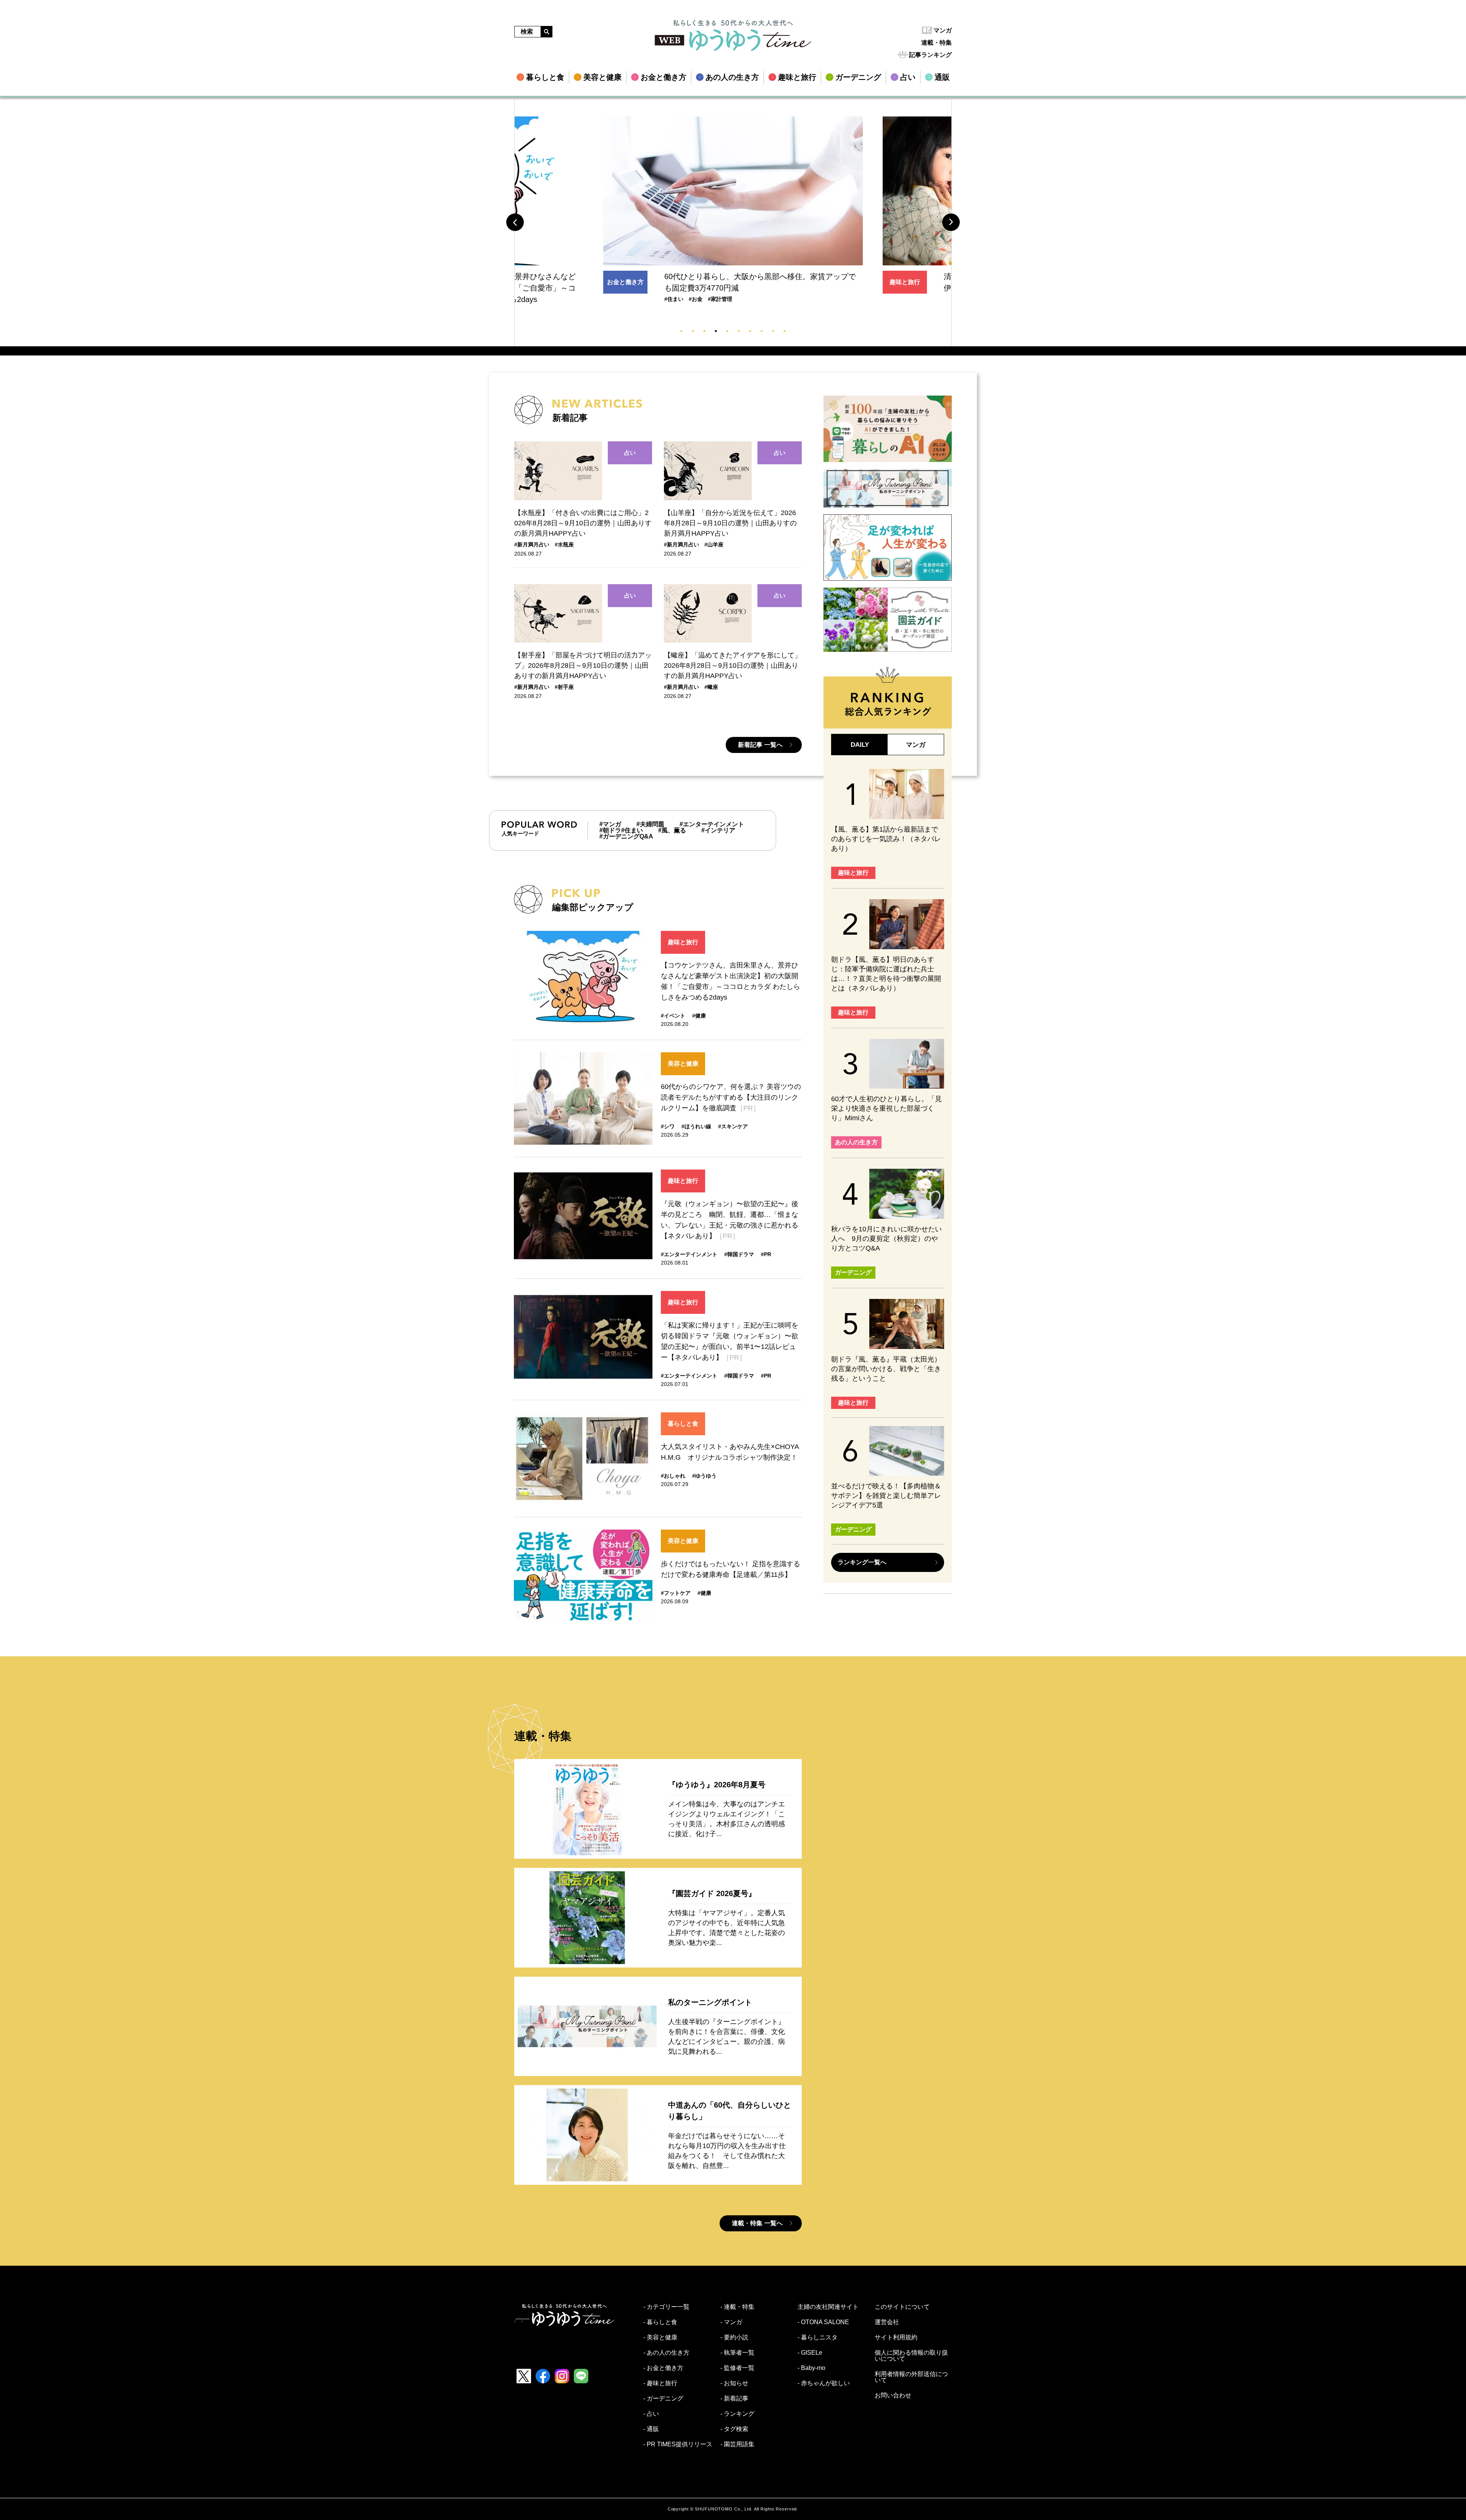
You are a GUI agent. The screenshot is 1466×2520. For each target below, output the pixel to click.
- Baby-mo (811, 2368)
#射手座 (564, 687)
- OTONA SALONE (823, 2322)
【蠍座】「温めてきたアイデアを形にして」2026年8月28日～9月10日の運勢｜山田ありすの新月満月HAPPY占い (733, 666)
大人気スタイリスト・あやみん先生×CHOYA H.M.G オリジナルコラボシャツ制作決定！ (730, 1452)
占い (630, 453)
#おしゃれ (673, 1476)
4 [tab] (716, 331)
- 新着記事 (734, 2399)
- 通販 (651, 2429)
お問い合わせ (893, 2396)
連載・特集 (936, 43)
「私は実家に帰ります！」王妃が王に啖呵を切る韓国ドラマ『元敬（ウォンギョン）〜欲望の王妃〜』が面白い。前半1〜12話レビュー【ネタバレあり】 (730, 1341)
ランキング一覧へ (862, 1562)
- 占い (651, 2414)
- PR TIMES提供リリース (678, 2444)
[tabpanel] (733, 205)
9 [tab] (773, 331)
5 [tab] (727, 331)
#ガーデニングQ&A (626, 837)
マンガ (943, 30)
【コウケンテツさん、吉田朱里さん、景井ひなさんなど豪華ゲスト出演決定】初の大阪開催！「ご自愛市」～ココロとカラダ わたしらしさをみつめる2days (731, 981)
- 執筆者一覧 (737, 2353)
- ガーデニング (663, 2399)
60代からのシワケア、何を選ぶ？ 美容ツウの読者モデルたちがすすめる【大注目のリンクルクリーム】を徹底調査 (731, 1097)
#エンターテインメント (712, 824)
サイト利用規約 (896, 2337)
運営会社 (887, 2322)
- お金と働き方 (663, 2368)
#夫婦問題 (650, 824)
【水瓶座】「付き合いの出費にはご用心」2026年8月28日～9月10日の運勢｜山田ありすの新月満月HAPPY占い (583, 523)
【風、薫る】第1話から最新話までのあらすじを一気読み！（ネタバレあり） (886, 839)
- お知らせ (734, 2383)
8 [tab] (762, 331)
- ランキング (737, 2414)
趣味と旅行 (625, 282)
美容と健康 (683, 1064)
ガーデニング (853, 1272)
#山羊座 (714, 544)
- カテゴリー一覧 (666, 2307)
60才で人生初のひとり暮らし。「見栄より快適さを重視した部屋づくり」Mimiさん (886, 1108)
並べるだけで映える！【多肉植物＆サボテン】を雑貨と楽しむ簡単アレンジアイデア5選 (886, 1496)
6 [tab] (739, 331)
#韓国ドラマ (739, 1254)
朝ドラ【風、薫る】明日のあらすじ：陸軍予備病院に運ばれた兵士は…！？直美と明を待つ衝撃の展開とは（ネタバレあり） (886, 974)
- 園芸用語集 (737, 2444)
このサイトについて (902, 2307)
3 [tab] (704, 331)
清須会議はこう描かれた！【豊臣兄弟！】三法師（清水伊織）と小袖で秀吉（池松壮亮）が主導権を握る (760, 282)
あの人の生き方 (908, 282)
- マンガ (731, 2322)
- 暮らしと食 (660, 2322)
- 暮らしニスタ (818, 2337)
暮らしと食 (683, 1424)
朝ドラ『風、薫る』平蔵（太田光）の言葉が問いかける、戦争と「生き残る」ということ (886, 1369)
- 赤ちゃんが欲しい (824, 2383)
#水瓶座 (564, 544)
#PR (766, 1254)
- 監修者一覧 (737, 2368)
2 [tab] (693, 331)
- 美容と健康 (660, 2337)
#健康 (699, 1016)
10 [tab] (785, 331)
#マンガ (610, 824)
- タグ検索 (734, 2429)
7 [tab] (750, 331)
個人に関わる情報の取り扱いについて (911, 2356)
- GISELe (810, 2353)
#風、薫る (672, 830)
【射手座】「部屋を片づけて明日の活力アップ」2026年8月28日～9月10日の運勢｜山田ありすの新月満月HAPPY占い (583, 666)
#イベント (673, 1016)
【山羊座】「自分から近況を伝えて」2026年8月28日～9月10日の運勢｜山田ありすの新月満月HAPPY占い (730, 523)
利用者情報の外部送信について (911, 2377)
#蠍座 (711, 687)
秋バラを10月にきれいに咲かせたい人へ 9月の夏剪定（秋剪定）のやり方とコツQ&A (886, 1239)
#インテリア (718, 830)
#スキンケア (733, 1126)
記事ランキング (930, 55)
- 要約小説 (734, 2337)
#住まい (632, 830)
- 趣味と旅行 (660, 2383)
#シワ (668, 1126)
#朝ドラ (610, 830)
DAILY (860, 745)
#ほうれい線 (696, 1126)
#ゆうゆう (704, 1476)
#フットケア (676, 1593)
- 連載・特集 (737, 2307)
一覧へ (760, 745)
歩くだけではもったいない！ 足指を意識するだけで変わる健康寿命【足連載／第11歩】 (731, 1569)
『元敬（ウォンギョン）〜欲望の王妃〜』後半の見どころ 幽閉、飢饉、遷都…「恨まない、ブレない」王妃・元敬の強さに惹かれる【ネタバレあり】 (730, 1220)
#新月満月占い (532, 544)
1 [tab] (681, 331)
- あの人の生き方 (666, 2353)
